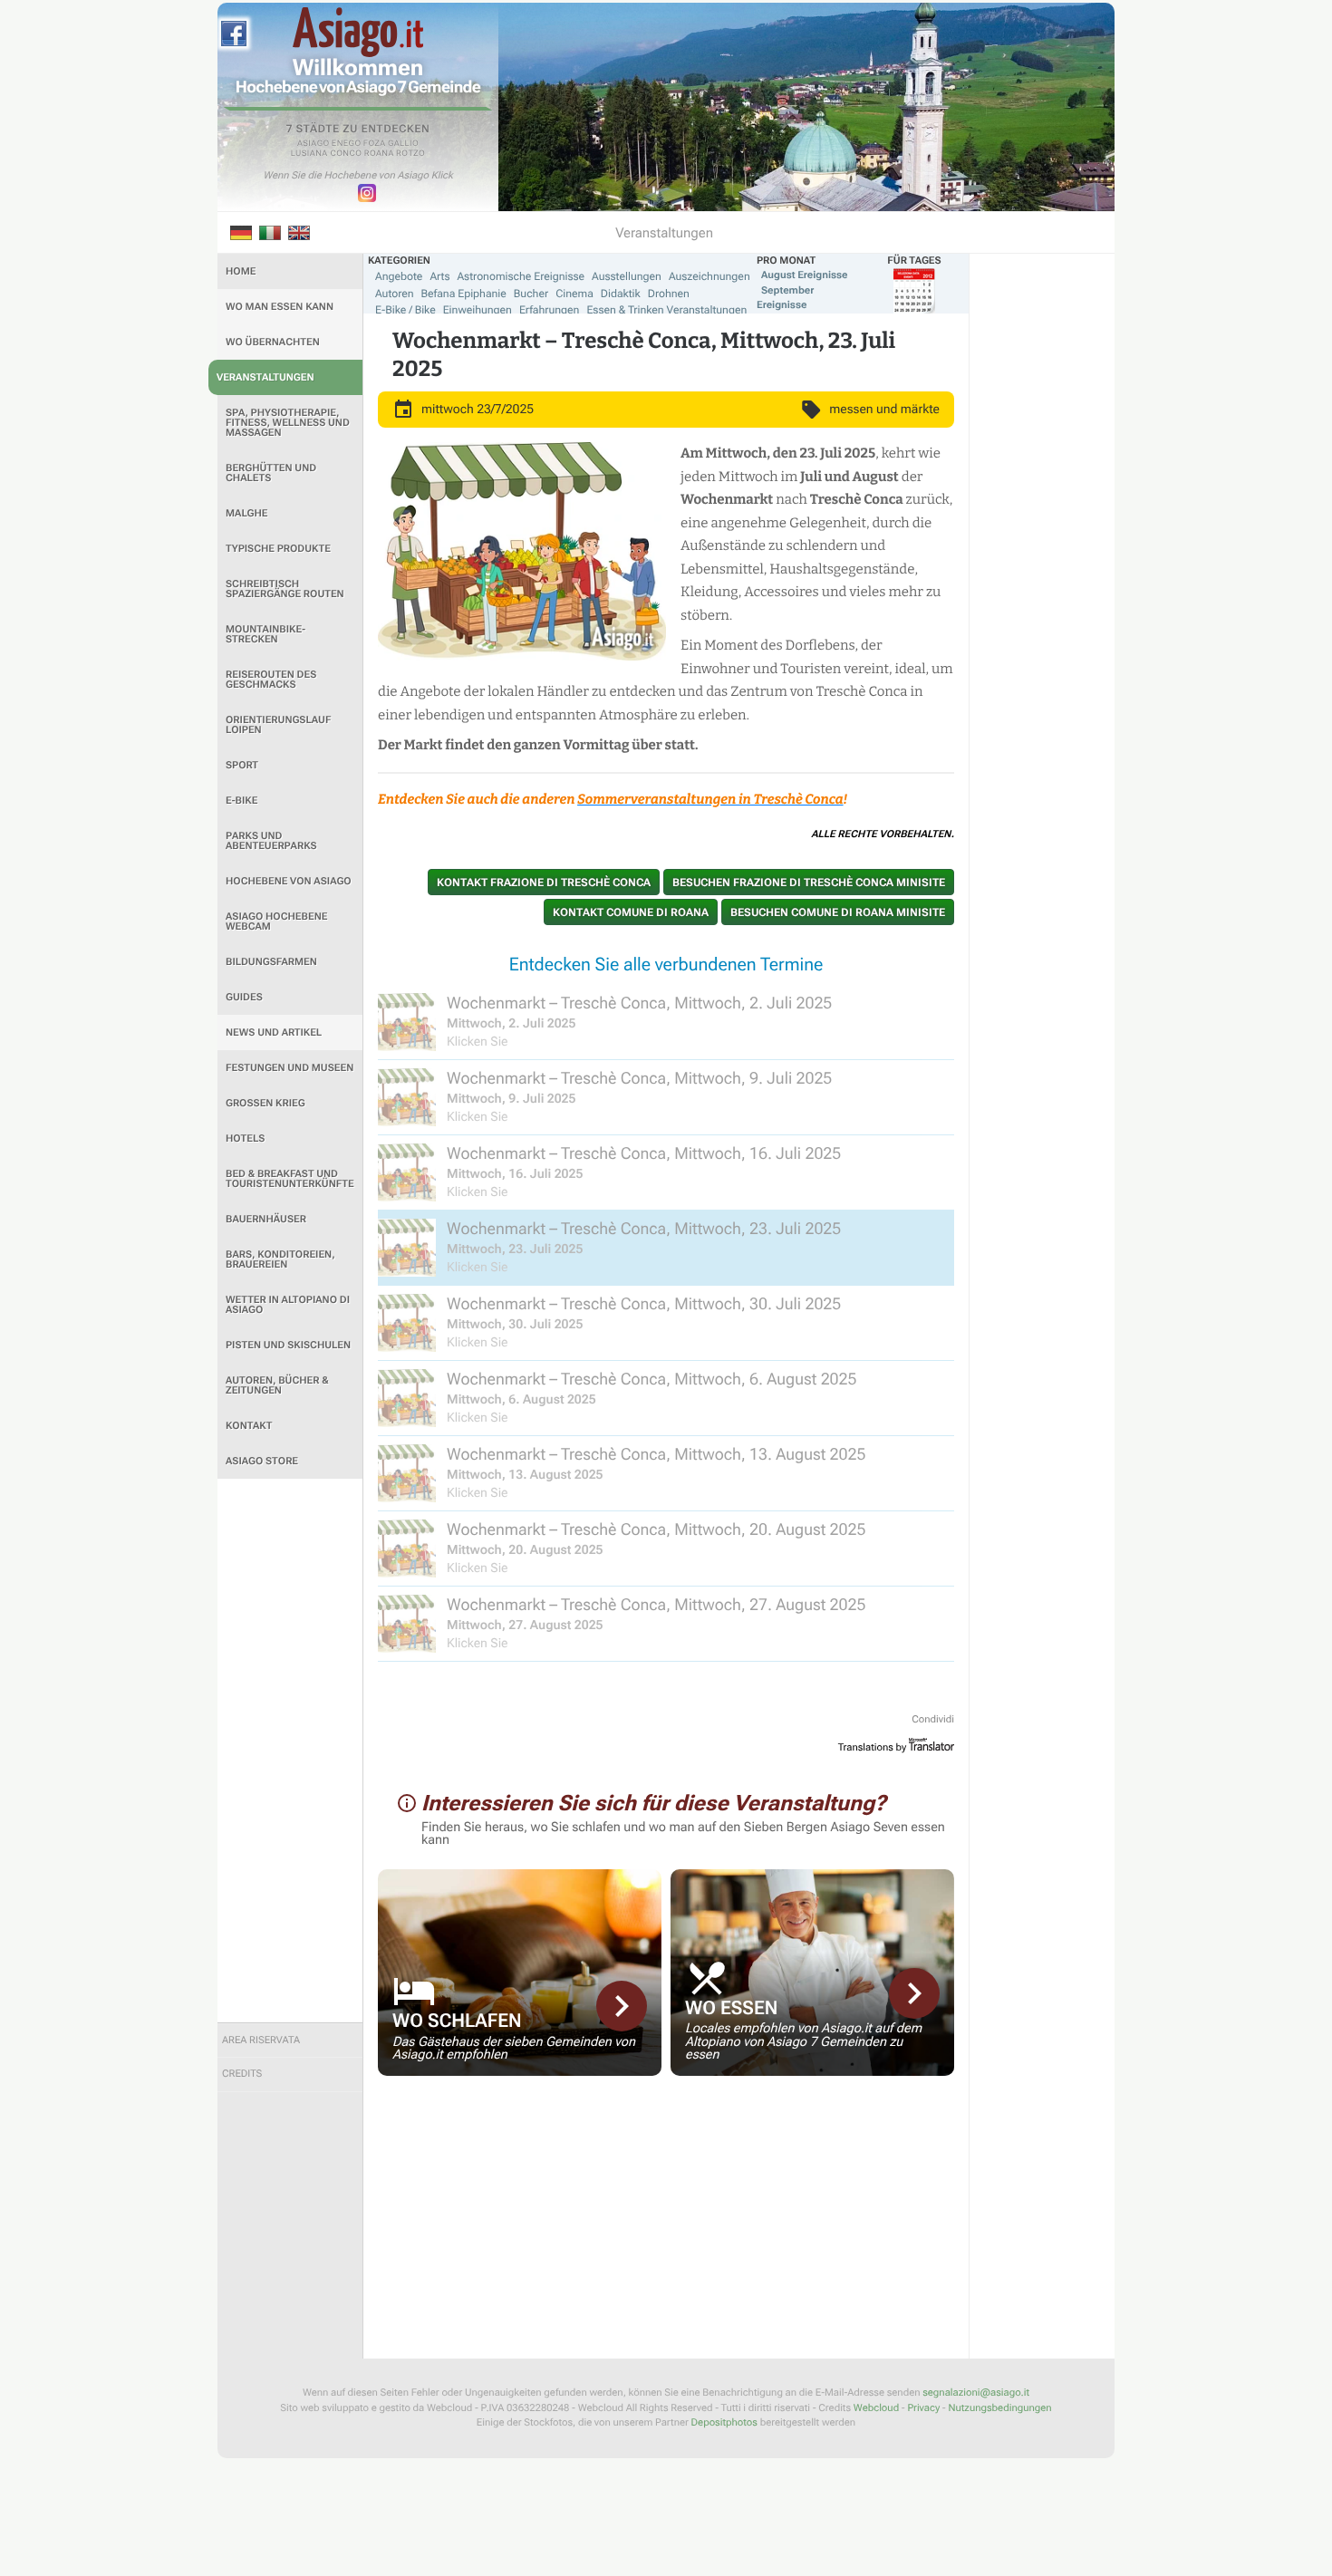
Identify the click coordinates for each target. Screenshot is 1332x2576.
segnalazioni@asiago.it (976, 2393)
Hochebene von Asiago (289, 881)
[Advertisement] (290, 1751)
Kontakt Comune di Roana (631, 912)
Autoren (395, 294)
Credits (242, 2074)
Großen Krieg (265, 1103)
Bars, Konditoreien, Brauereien (280, 1259)
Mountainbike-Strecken (265, 634)
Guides (244, 997)
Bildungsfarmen (271, 962)
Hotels (245, 1138)
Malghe (247, 513)
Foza (375, 144)
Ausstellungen (627, 276)
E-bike (241, 801)
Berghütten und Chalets (271, 473)
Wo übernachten (273, 342)
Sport (242, 765)
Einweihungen (478, 310)
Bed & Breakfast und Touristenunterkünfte (290, 1179)
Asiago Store (262, 1461)
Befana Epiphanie (464, 294)
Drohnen (669, 294)
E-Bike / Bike (405, 310)
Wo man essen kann (280, 307)
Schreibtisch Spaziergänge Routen (285, 589)
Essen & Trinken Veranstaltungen (666, 310)
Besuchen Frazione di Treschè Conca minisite (809, 883)
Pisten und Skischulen (288, 1345)
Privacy (923, 2408)
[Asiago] (358, 32)
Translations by (873, 1747)
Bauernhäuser (266, 1219)
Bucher (531, 294)
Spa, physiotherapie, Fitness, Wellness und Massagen (288, 423)
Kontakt (249, 1426)
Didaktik (621, 294)
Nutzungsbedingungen (999, 2408)
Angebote (399, 276)
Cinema (574, 294)
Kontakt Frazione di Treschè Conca (544, 883)
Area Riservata (261, 2040)
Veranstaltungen (265, 377)
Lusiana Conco (327, 154)
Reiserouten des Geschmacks (271, 680)
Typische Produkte (278, 549)
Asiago (314, 144)
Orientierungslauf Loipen (278, 725)
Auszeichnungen (709, 276)
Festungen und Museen (290, 1068)
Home (241, 271)
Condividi (933, 1719)
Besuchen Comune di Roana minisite (838, 912)
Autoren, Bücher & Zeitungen (277, 1385)
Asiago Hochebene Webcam (276, 921)
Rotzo (410, 154)
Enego (347, 144)
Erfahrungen (549, 310)
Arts (439, 276)
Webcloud (876, 2408)
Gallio (403, 144)
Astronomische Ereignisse (521, 276)
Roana (379, 154)
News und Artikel (274, 1032)
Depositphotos (724, 2422)
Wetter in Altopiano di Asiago (288, 1305)
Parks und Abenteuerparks (271, 841)
